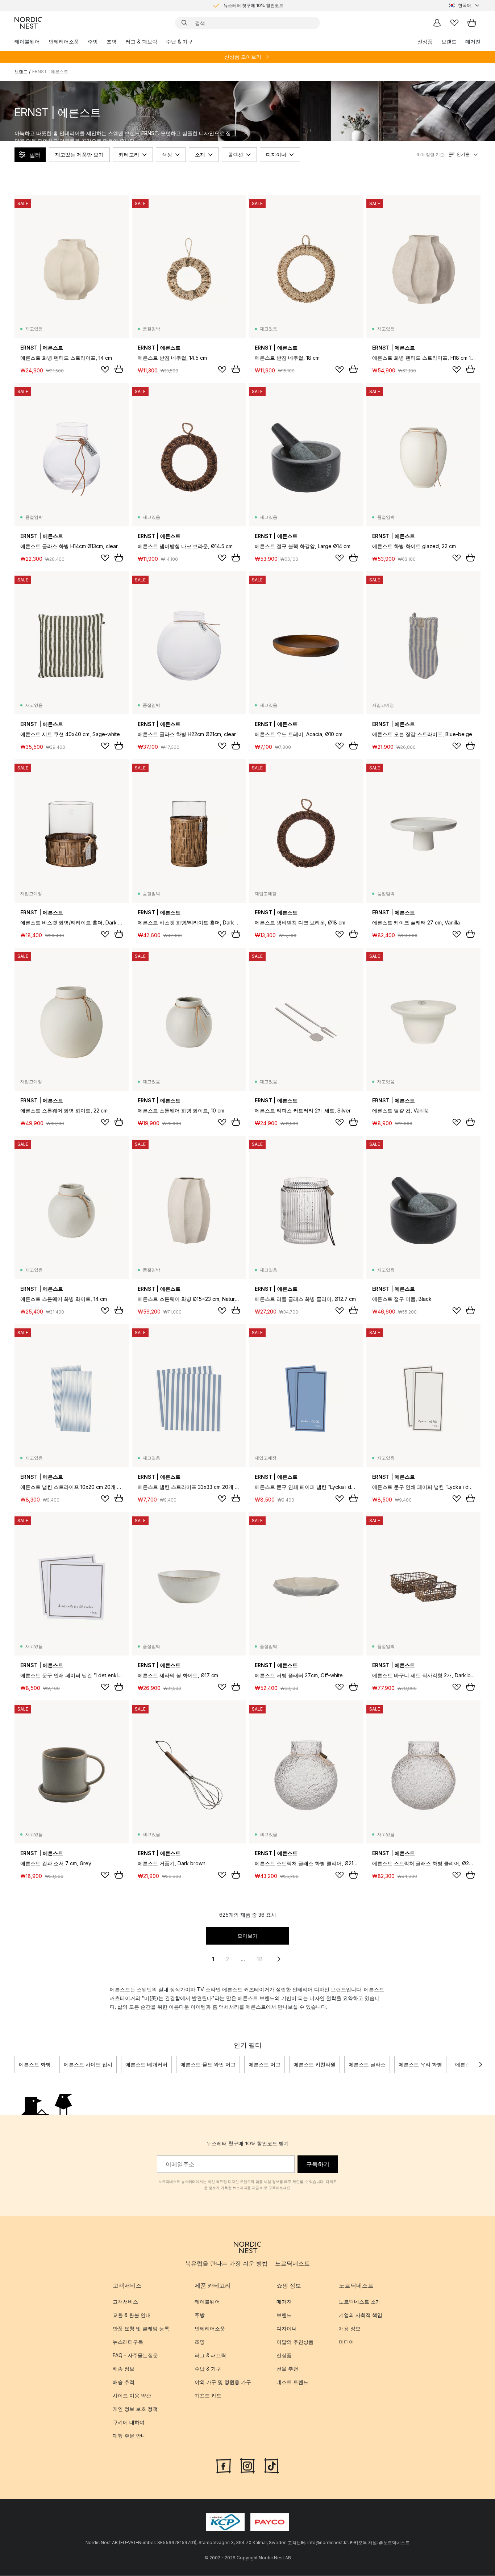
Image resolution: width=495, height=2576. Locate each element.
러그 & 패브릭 (141, 41)
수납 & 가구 (179, 41)
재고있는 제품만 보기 (79, 155)
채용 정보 (350, 2329)
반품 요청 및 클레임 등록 (141, 2329)
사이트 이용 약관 (132, 2396)
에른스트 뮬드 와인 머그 (208, 2064)
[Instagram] (247, 2466)
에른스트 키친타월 (315, 2064)
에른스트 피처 (471, 2064)
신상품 (425, 41)
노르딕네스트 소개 (360, 2302)
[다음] (481, 2064)
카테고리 (129, 155)
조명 (112, 41)
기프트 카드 (208, 2396)
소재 (200, 155)
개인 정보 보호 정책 (135, 2409)
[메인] (28, 23)
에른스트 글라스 (367, 2064)
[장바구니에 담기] (119, 369)
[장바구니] (472, 23)
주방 (93, 41)
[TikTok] (271, 2466)
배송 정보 (124, 2369)
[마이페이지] (437, 23)
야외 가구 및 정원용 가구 (223, 2382)
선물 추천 (287, 2369)
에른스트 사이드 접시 (88, 2064)
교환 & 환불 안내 (132, 2315)
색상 (167, 155)
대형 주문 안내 (129, 2436)
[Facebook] (224, 2466)
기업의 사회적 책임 (361, 2315)
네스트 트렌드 (292, 2382)
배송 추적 (124, 2382)
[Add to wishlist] (105, 370)
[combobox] (465, 5)
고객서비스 (125, 2302)
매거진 (473, 41)
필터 (35, 155)
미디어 (346, 2342)
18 (260, 1959)
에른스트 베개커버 (146, 2064)
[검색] (184, 23)
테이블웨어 (27, 41)
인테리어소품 (64, 41)
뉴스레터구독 (128, 2342)
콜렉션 (236, 155)
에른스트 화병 (35, 2064)
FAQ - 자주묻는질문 (135, 2356)
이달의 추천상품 (295, 2342)
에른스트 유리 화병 (420, 2064)
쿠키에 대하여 (129, 2423)
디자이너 (276, 155)
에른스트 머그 (265, 2064)
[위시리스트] (454, 23)
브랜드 (449, 41)
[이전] (14, 2064)
